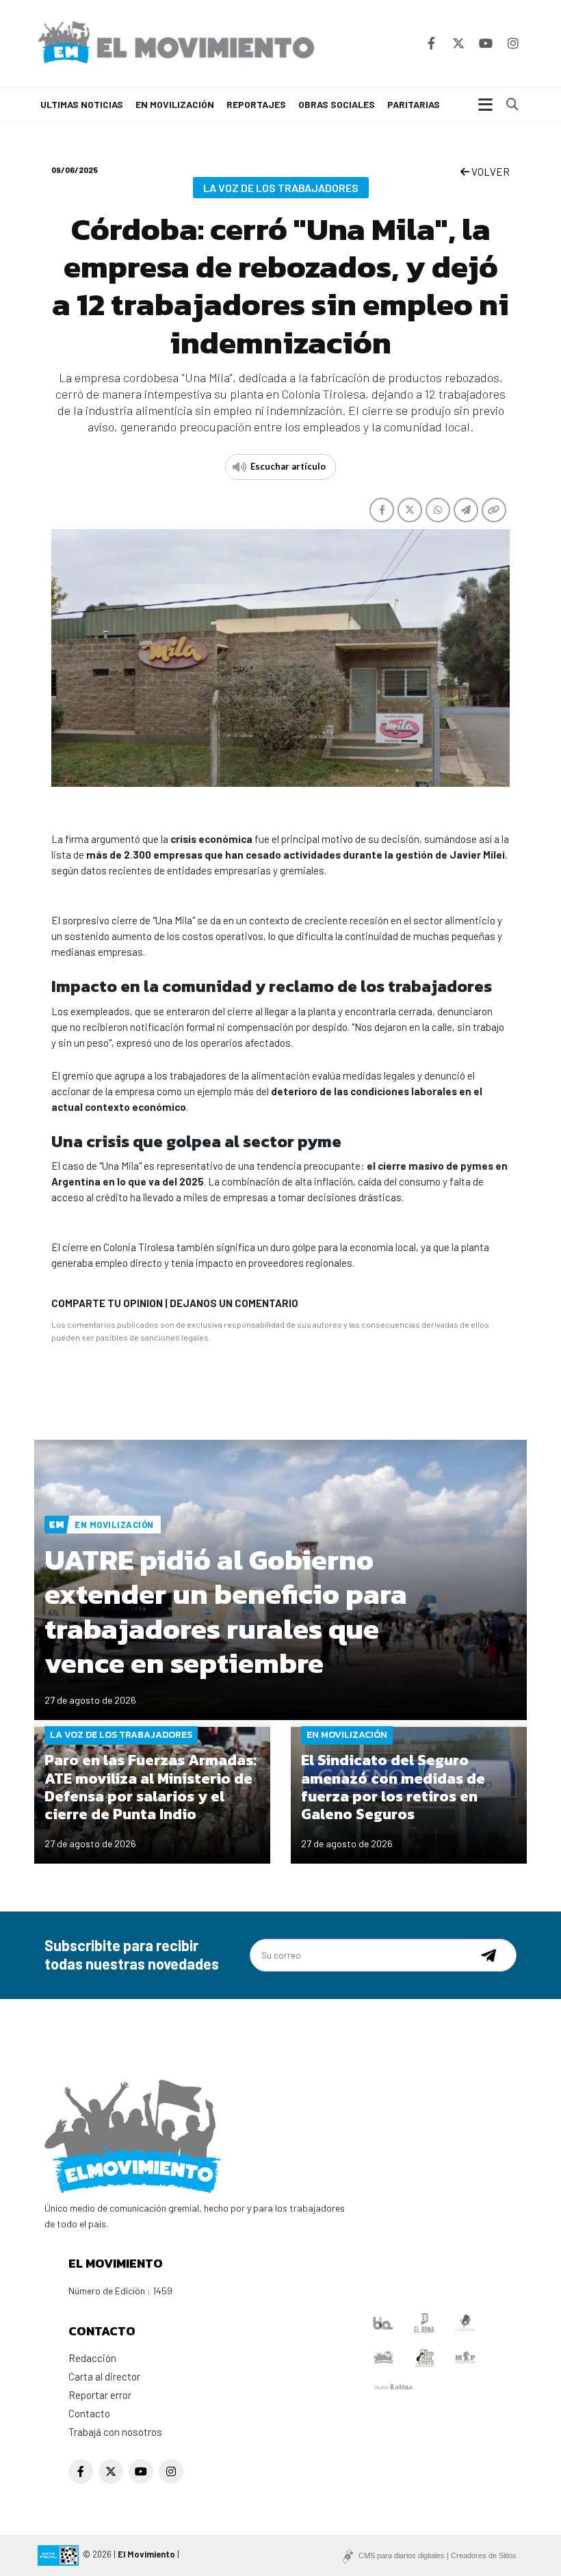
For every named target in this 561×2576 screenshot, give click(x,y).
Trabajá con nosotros (115, 2432)
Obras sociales (337, 104)
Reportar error (100, 2395)
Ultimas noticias (82, 104)
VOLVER (490, 172)
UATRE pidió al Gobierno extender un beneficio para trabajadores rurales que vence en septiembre (226, 1611)
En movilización (175, 104)
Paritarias (414, 104)
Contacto (89, 2413)
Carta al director (104, 2376)
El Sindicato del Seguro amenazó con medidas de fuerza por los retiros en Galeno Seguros (393, 1787)
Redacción (92, 2358)
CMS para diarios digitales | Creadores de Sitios (438, 2555)
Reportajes (256, 104)
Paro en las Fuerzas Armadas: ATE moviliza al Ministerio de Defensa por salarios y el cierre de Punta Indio (151, 1787)
